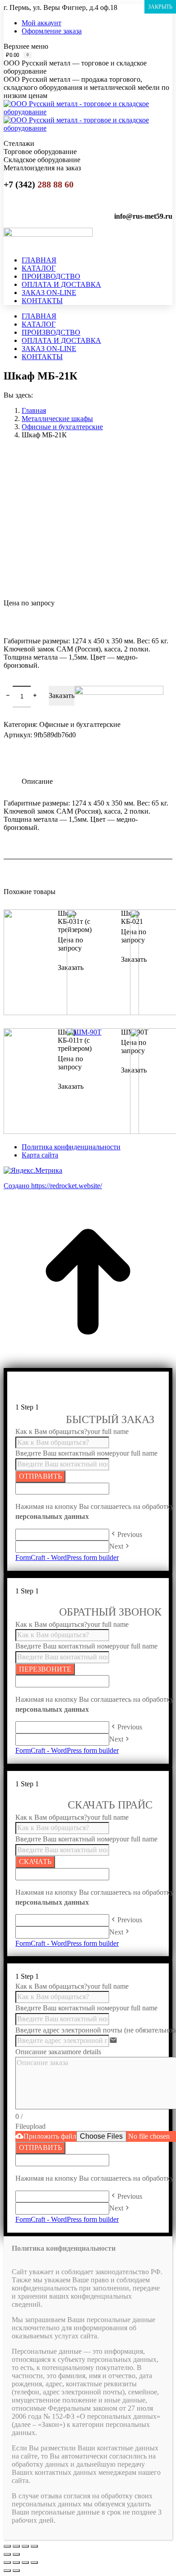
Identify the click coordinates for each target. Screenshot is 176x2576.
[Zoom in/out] (34, 2562)
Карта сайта (40, 1155)
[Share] (16, 2562)
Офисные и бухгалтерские (80, 724)
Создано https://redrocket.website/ (53, 1186)
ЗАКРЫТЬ (160, 7)
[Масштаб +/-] (34, 2546)
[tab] (97, 777)
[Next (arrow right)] (16, 2571)
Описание (37, 781)
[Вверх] (88, 1364)
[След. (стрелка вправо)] (16, 2554)
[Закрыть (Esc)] (7, 2546)
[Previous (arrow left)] (7, 2571)
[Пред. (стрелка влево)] (7, 2554)
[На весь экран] (25, 2546)
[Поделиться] (16, 2546)
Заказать (62, 696)
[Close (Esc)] (7, 2562)
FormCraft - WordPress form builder (67, 1557)
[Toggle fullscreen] (25, 2562)
